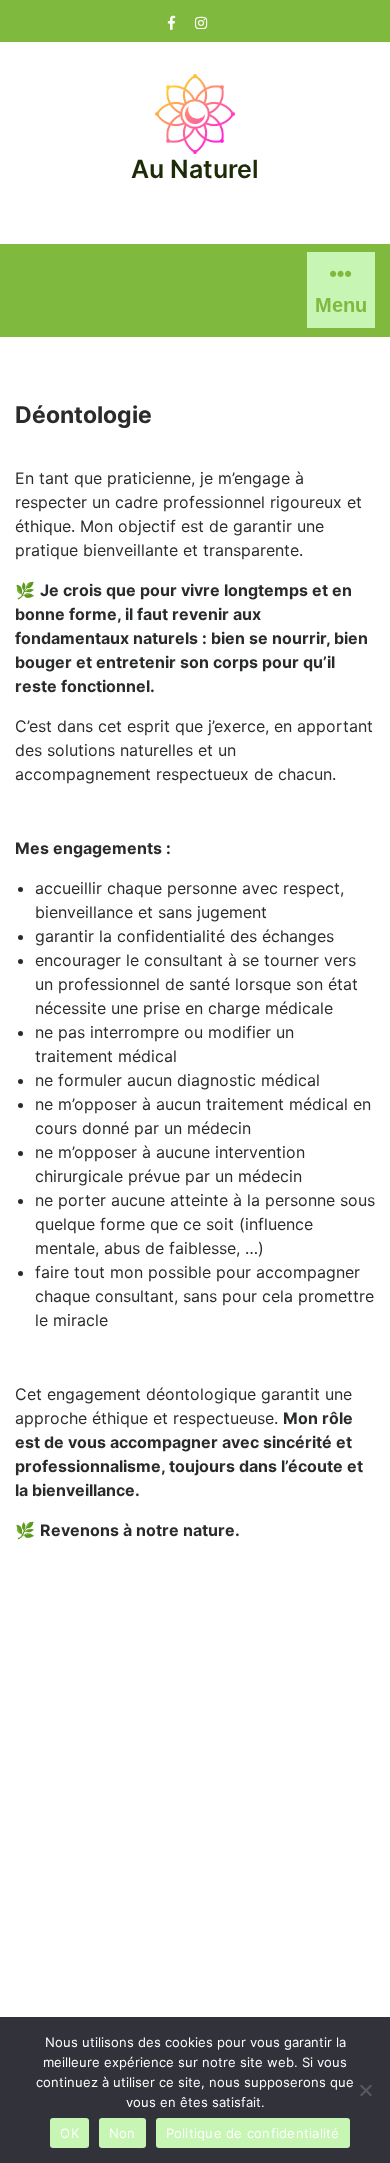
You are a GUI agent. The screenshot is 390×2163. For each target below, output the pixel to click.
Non (122, 2133)
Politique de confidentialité (253, 2133)
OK (69, 2133)
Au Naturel (195, 169)
